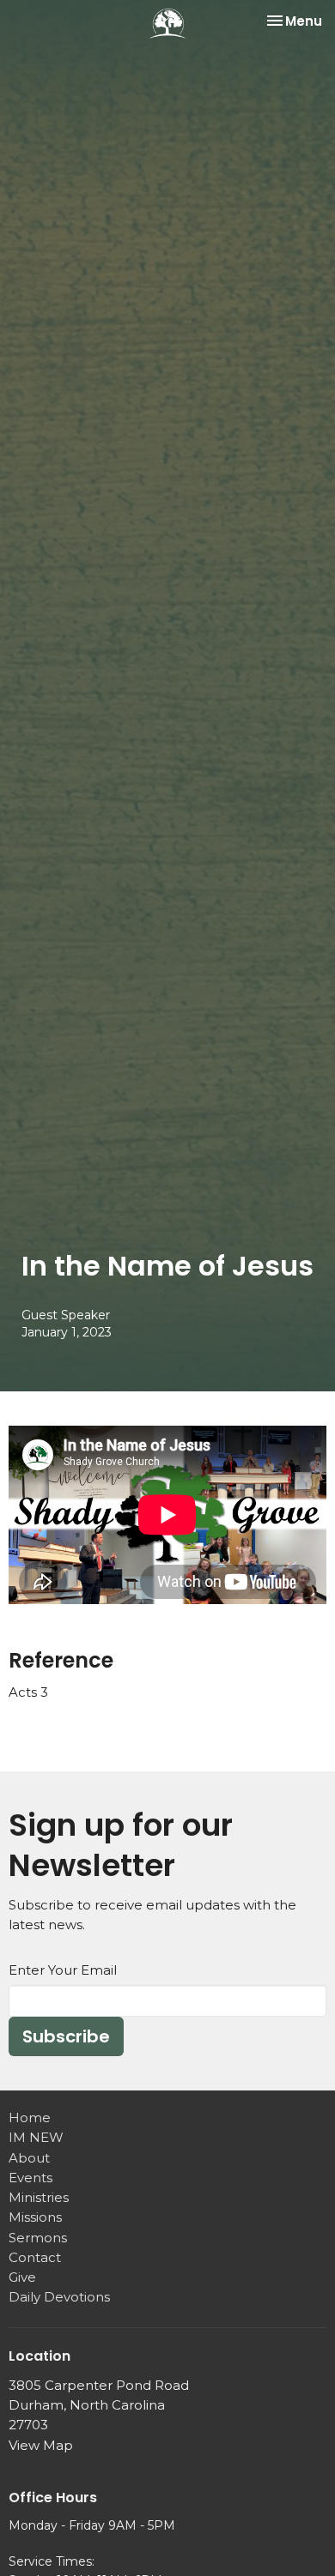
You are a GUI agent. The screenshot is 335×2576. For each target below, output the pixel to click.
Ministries (39, 2197)
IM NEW (36, 2137)
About (29, 2158)
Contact (35, 2257)
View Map (41, 2445)
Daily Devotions (59, 2297)
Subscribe (66, 2036)
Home (30, 2118)
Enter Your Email (63, 1970)
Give (22, 2277)
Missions (35, 2217)
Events (30, 2178)
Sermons (38, 2238)
